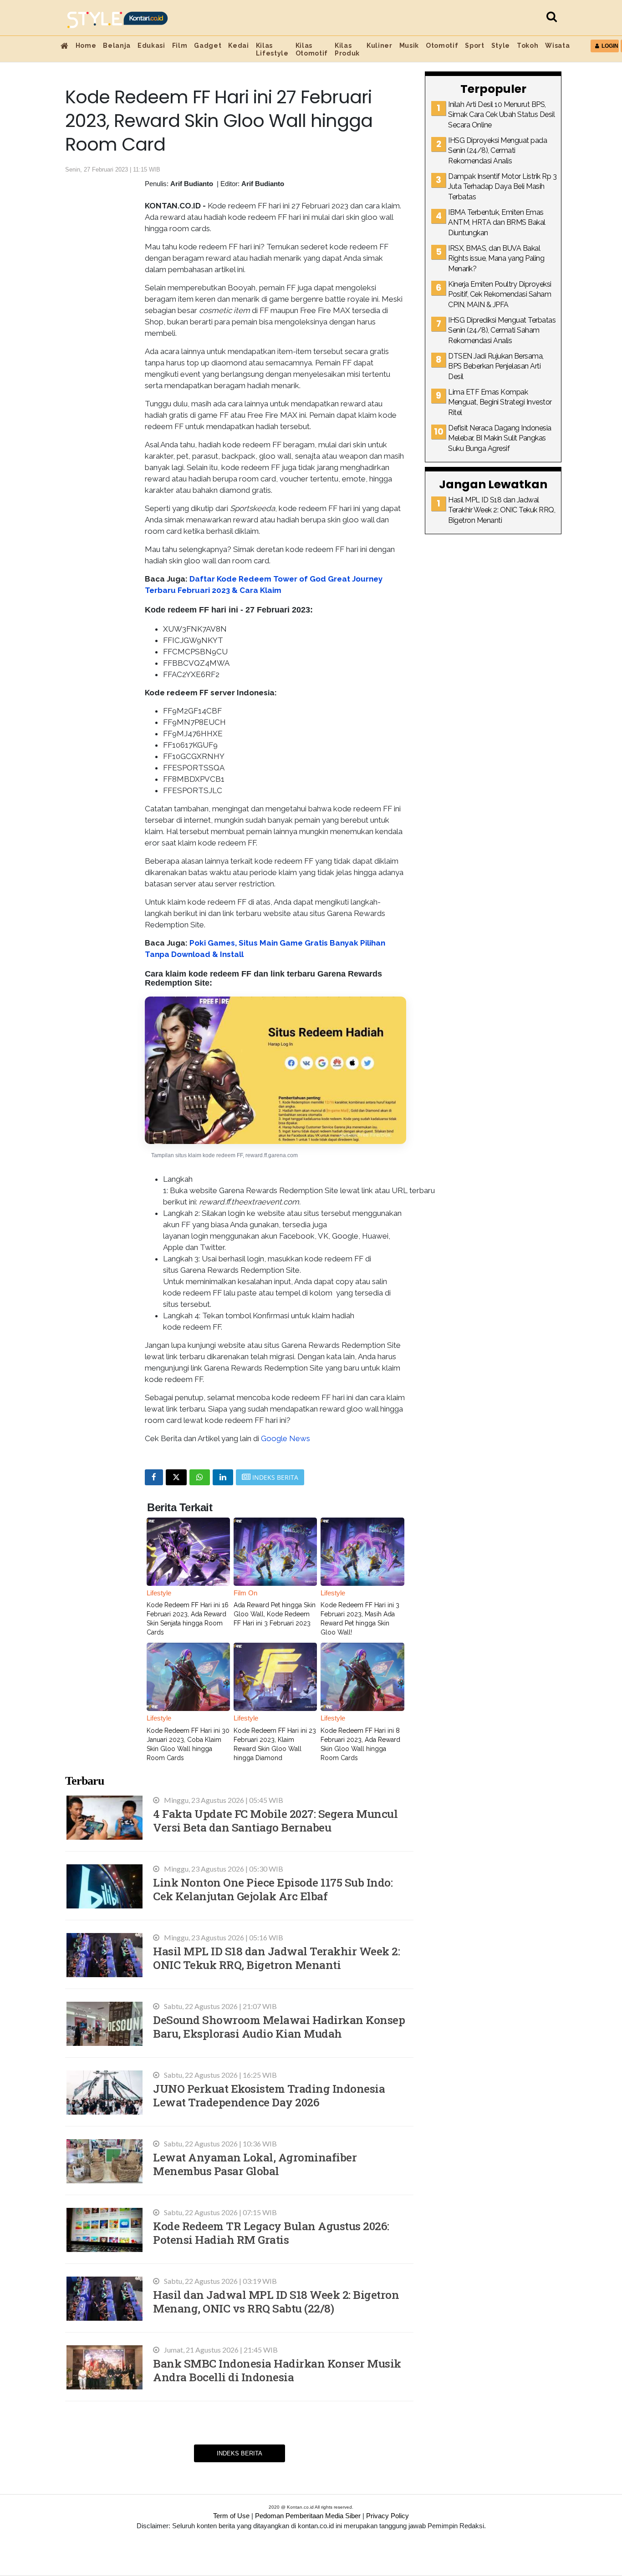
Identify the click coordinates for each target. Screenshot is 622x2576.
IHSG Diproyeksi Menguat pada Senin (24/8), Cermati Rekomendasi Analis (497, 151)
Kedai (238, 46)
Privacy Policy (387, 2516)
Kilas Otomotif (312, 49)
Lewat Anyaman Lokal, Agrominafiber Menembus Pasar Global (255, 2164)
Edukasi (151, 46)
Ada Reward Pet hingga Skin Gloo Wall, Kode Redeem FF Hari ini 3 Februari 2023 (275, 1614)
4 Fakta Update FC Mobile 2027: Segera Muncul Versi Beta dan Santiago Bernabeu (275, 1820)
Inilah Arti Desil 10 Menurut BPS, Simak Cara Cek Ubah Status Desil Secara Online (501, 115)
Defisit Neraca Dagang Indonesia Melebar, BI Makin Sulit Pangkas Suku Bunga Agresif (500, 438)
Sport (474, 46)
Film (180, 46)
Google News (286, 1438)
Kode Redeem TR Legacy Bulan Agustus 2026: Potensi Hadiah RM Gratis (271, 2233)
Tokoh (528, 46)
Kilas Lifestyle (272, 49)
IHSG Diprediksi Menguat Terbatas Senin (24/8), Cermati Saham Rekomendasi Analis (502, 330)
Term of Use (231, 2516)
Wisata (557, 46)
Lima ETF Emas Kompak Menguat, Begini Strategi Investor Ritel (500, 402)
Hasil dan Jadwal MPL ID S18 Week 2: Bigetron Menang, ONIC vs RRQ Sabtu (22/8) (276, 2301)
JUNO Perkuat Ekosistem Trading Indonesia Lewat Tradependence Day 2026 (269, 2095)
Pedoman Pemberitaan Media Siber (308, 2516)
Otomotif (442, 46)
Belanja (117, 46)
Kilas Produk (347, 49)
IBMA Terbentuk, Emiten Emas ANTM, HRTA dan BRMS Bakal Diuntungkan (497, 223)
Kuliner (380, 46)
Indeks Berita (240, 2453)
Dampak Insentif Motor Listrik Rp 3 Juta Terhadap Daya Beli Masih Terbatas (502, 187)
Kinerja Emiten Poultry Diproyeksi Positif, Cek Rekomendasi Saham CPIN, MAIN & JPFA (500, 294)
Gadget (208, 46)
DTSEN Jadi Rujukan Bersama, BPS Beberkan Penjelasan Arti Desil (496, 366)
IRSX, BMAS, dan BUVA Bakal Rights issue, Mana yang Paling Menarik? (496, 258)
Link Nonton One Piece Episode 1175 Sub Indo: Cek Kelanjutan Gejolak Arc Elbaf (273, 1889)
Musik (409, 46)
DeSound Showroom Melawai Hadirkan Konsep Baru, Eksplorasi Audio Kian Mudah (279, 2027)
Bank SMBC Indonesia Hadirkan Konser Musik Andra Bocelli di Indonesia (277, 2370)
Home (86, 46)
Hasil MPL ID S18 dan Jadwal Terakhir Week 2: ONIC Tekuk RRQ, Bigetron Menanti (276, 1958)
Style (501, 46)
